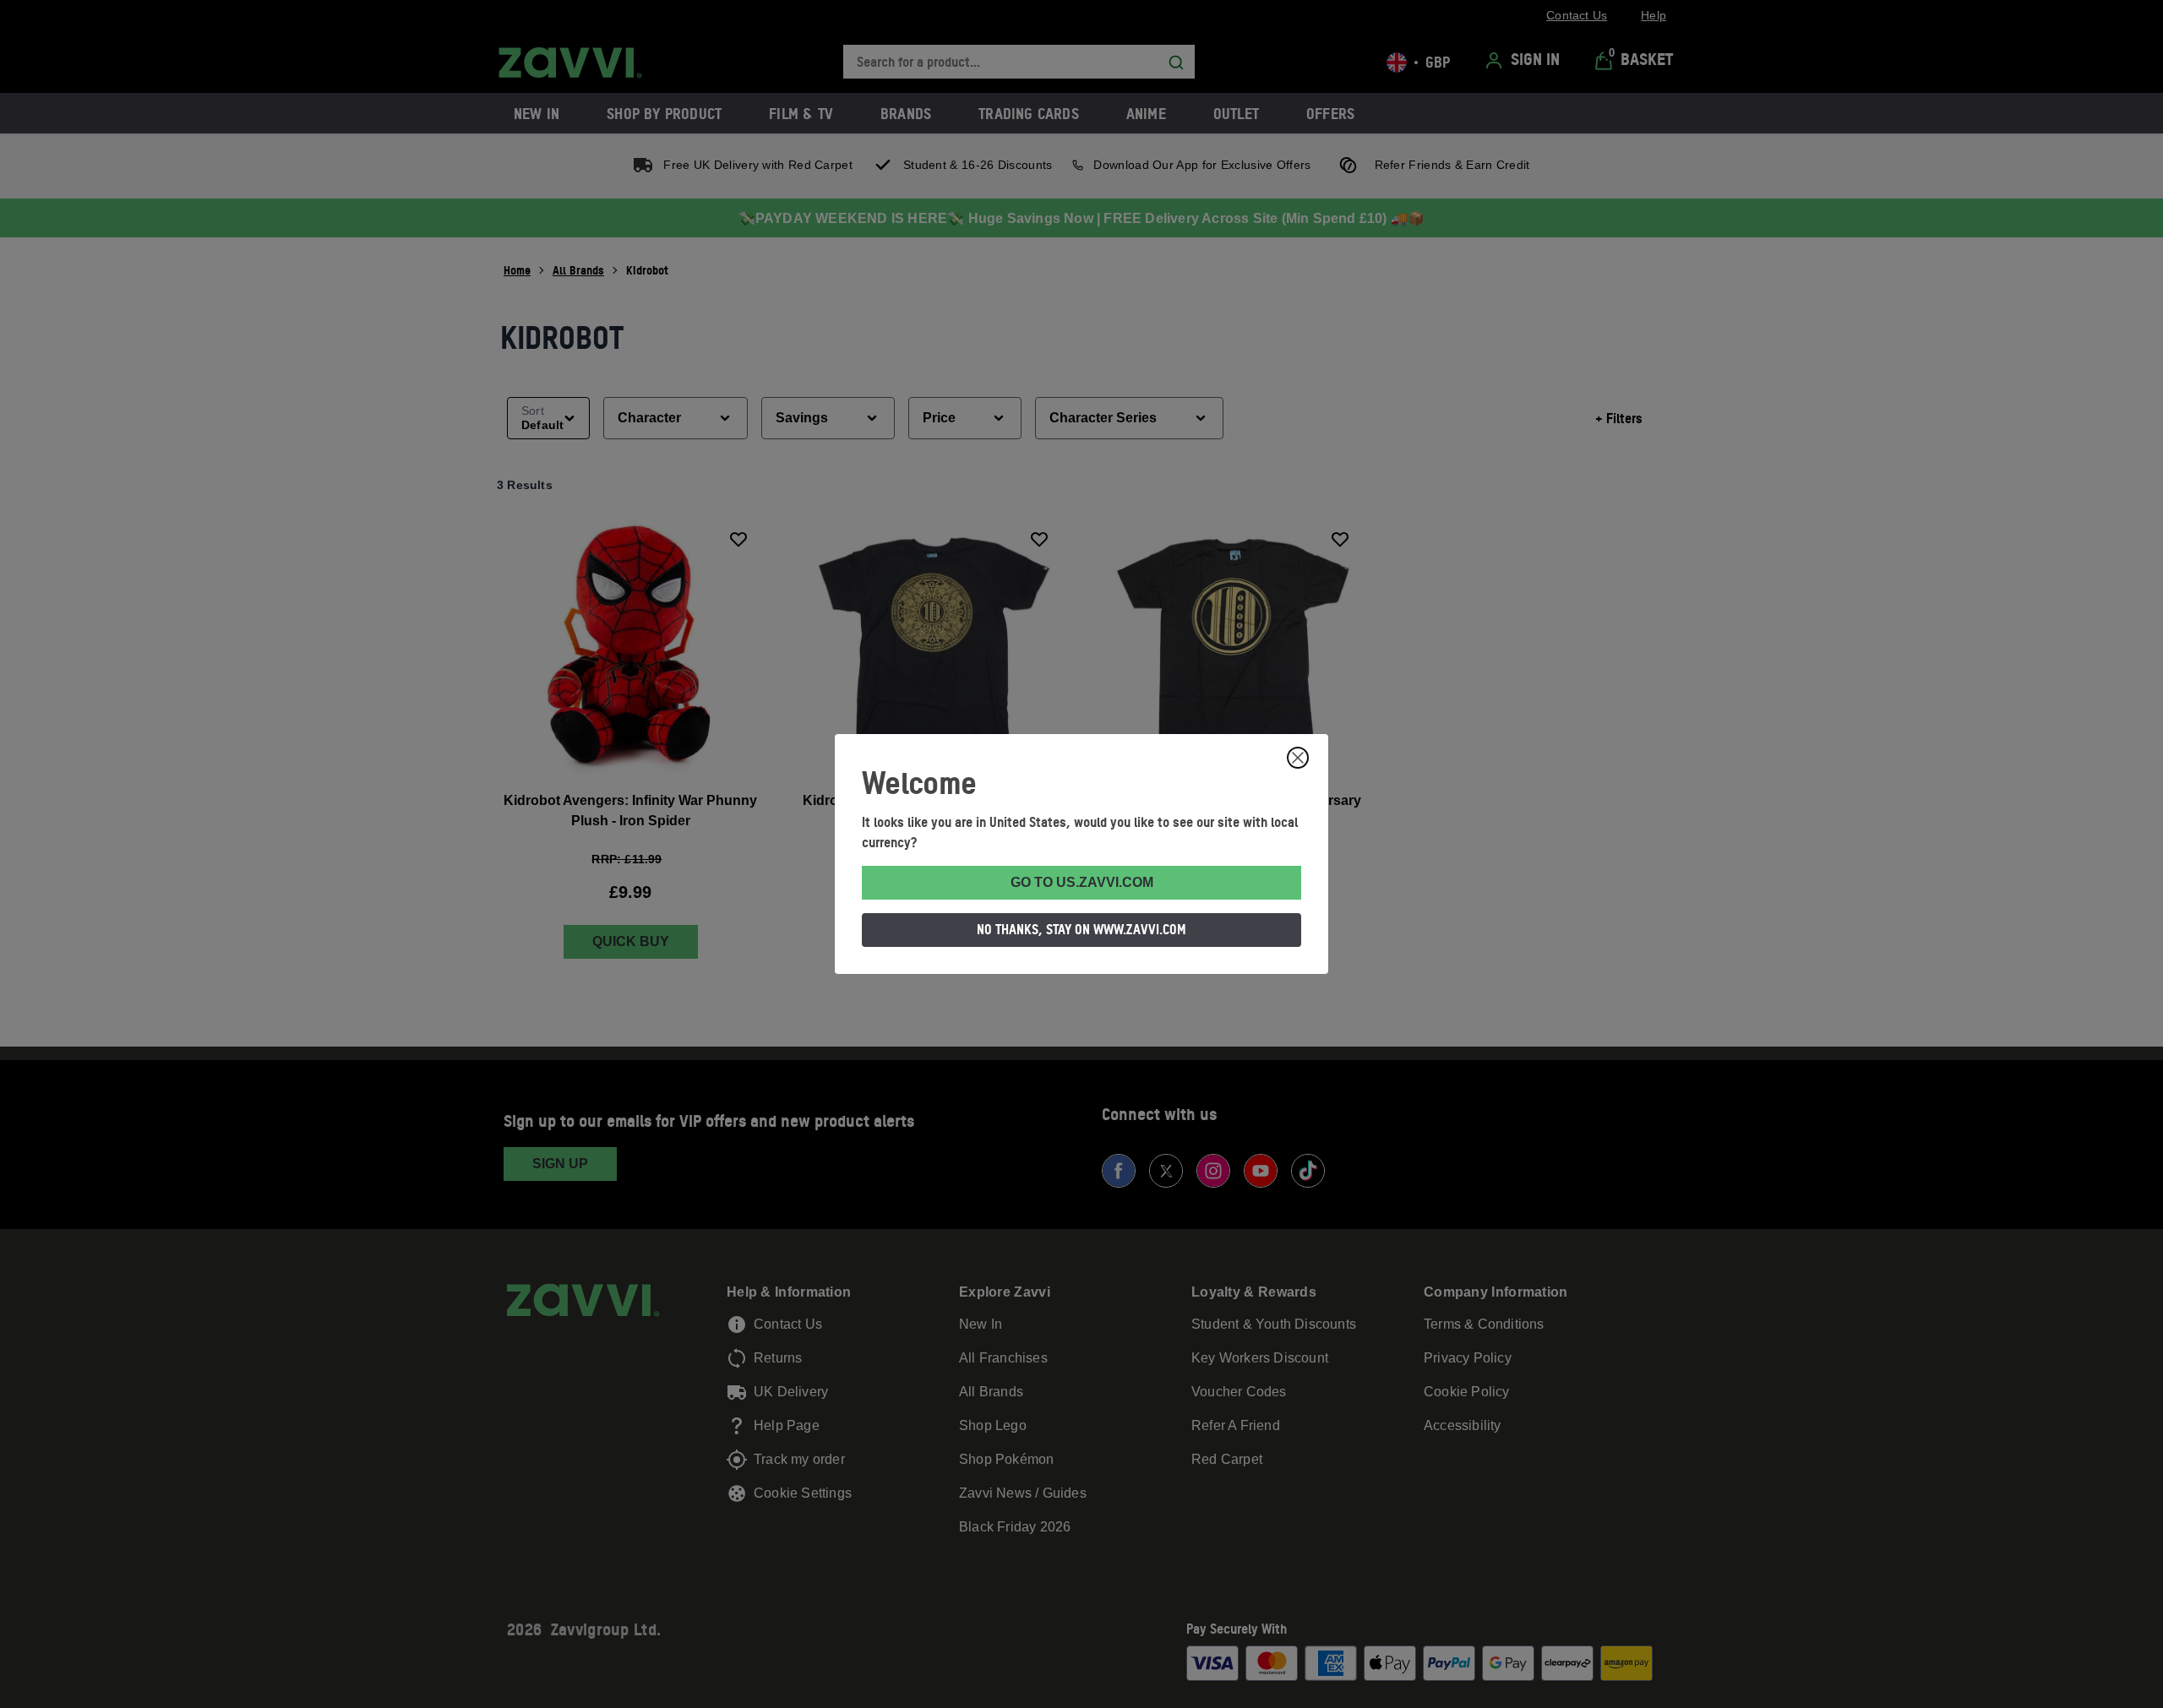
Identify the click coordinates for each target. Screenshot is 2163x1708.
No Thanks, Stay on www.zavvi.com (1081, 929)
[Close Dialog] (1298, 758)
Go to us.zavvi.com (1082, 882)
